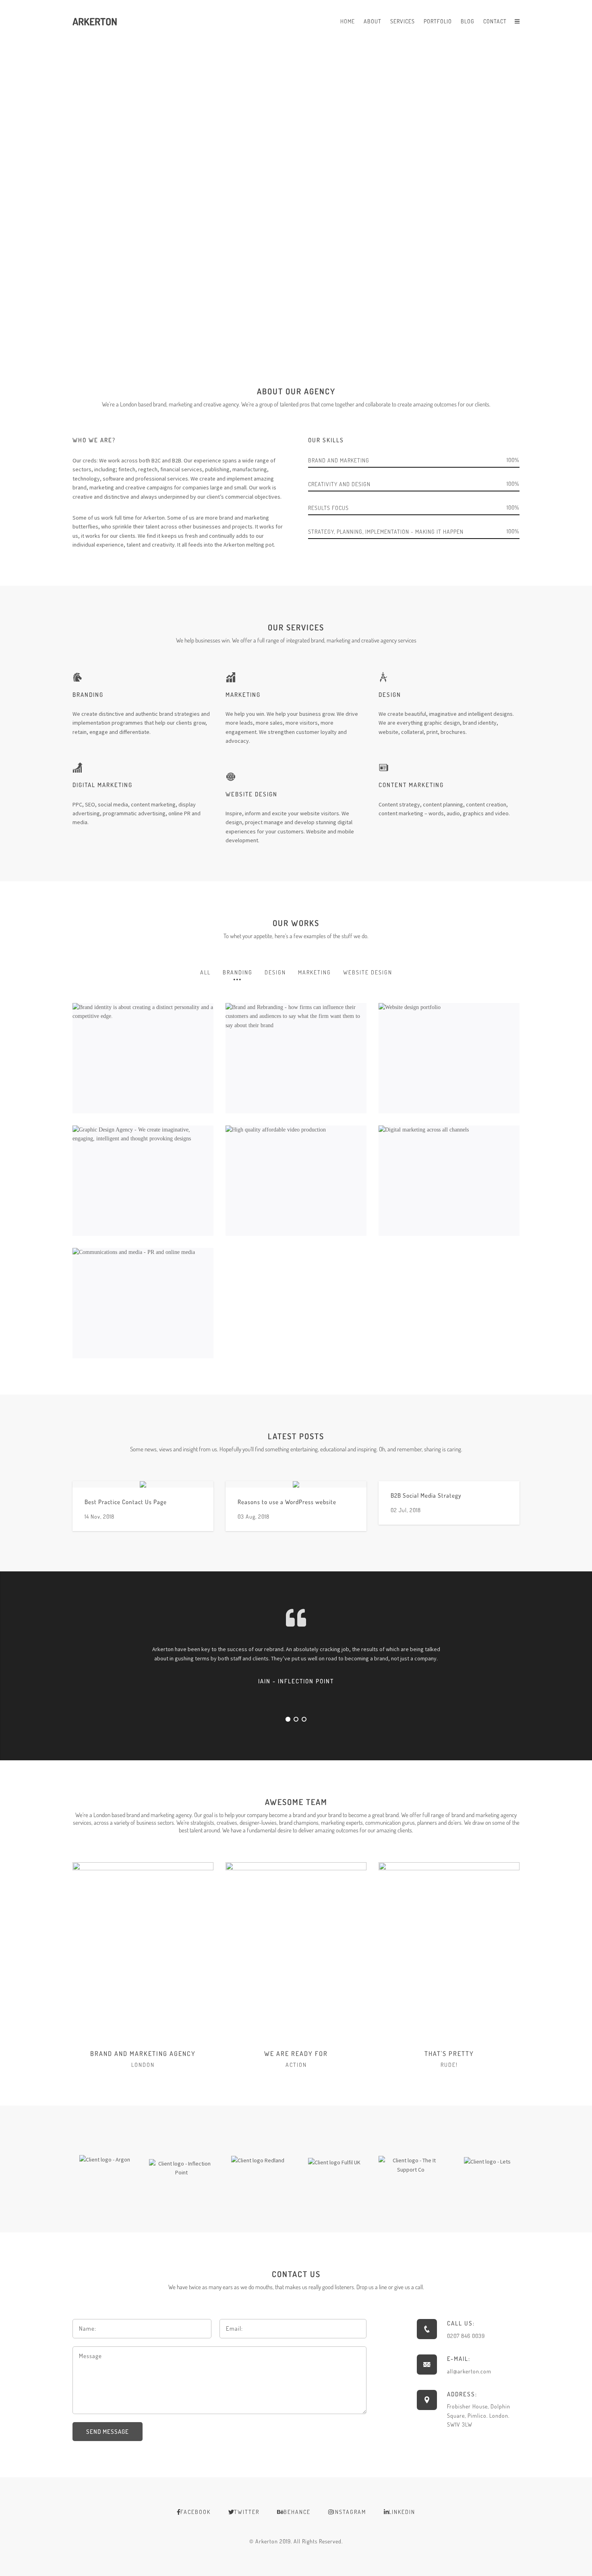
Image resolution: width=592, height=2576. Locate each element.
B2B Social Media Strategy (426, 1495)
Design (275, 972)
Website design (368, 972)
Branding (238, 972)
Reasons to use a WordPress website (287, 1502)
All (205, 972)
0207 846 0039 (466, 2336)
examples (315, 936)
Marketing (315, 972)
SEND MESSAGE (108, 2432)
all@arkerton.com (469, 2371)
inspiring (367, 1449)
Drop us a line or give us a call (390, 2287)
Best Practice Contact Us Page (126, 1502)
